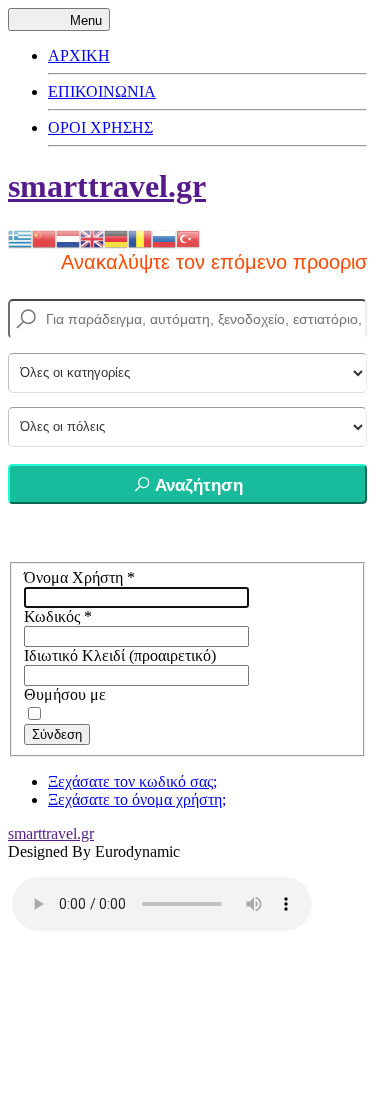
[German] (116, 237)
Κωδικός (58, 616)
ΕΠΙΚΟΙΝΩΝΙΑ (102, 91)
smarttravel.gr (107, 186)
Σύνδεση (57, 734)
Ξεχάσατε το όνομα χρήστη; (137, 799)
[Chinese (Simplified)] (44, 237)
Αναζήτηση (197, 485)
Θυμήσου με (65, 694)
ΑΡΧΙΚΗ (79, 55)
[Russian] (164, 237)
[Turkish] (188, 237)
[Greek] (20, 237)
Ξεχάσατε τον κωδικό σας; (132, 781)
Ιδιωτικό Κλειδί (74, 655)
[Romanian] (140, 237)
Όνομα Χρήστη (79, 577)
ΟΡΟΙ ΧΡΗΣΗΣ (100, 127)
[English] (92, 237)
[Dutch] (68, 237)
